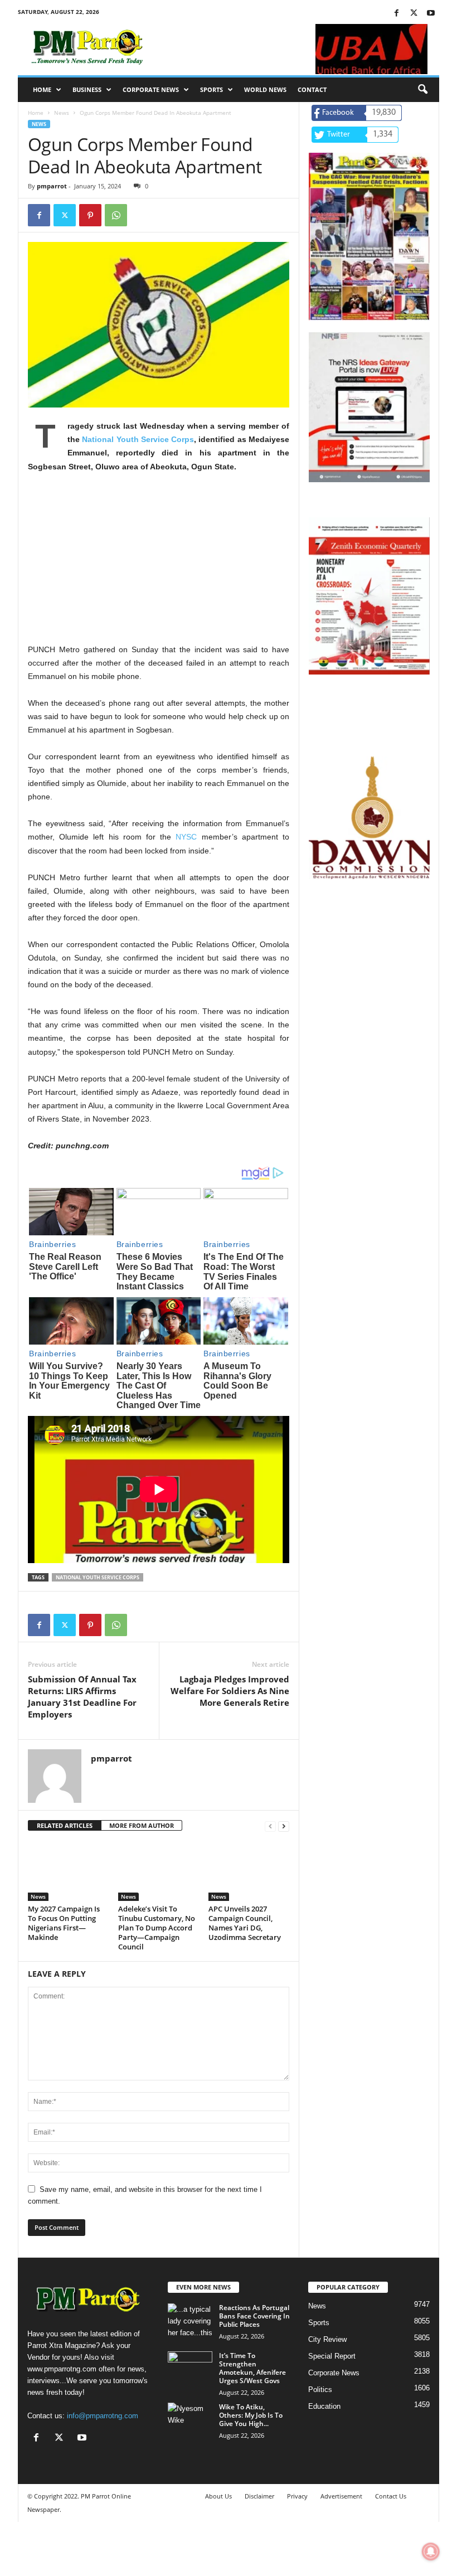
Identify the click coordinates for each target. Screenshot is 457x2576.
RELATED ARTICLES (65, 1825)
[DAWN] (369, 818)
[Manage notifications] (431, 2551)
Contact (312, 89)
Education (324, 2406)
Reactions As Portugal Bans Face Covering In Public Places (254, 2316)
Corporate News (151, 89)
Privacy (297, 2496)
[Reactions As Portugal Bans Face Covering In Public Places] (190, 2320)
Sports (212, 89)
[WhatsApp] (116, 215)
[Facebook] (396, 14)
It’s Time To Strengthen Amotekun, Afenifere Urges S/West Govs (252, 2368)
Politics (320, 2390)
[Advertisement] (159, 565)
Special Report (332, 2356)
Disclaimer (259, 2496)
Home (42, 89)
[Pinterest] (90, 215)
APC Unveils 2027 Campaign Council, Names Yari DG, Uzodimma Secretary (245, 1923)
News (62, 113)
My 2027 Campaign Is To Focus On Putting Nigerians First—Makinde (64, 1923)
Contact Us (391, 2496)
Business (87, 89)
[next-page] (284, 1826)
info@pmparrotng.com (103, 2416)
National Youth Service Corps (138, 439)
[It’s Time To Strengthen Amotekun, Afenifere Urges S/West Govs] (190, 2368)
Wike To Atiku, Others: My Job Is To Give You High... (251, 2415)
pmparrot (52, 186)
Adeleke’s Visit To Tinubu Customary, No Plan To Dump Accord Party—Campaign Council (157, 1928)
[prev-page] (270, 1826)
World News (265, 89)
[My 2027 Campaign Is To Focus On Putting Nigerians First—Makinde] (68, 1871)
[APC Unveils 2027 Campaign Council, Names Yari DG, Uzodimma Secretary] (249, 1871)
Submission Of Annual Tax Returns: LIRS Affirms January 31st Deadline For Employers (82, 1697)
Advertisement (341, 2496)
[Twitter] (414, 14)
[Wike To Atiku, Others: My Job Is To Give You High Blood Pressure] (190, 2419)
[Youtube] (431, 14)
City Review (327, 2339)
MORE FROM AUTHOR (142, 1825)
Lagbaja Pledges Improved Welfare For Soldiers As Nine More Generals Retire (230, 1691)
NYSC (186, 837)
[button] (422, 90)
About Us (218, 2496)
